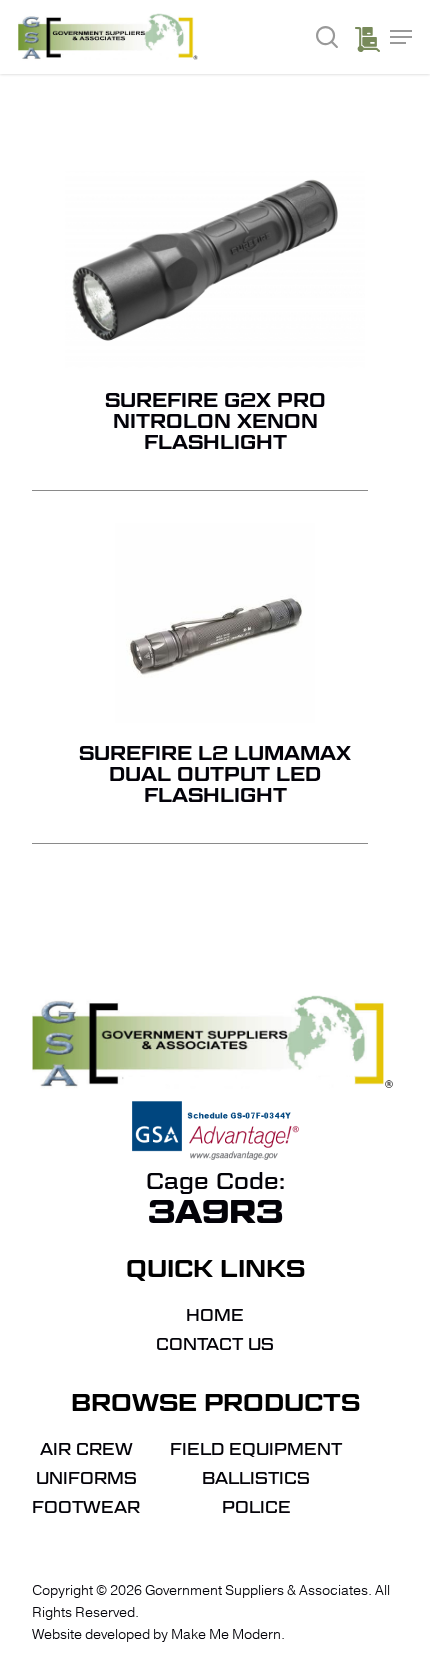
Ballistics (256, 1479)
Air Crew (86, 1450)
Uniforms (86, 1479)
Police (256, 1508)
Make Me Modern (226, 1634)
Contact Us (215, 1345)
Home (215, 1316)
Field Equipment (256, 1450)
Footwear (86, 1508)
